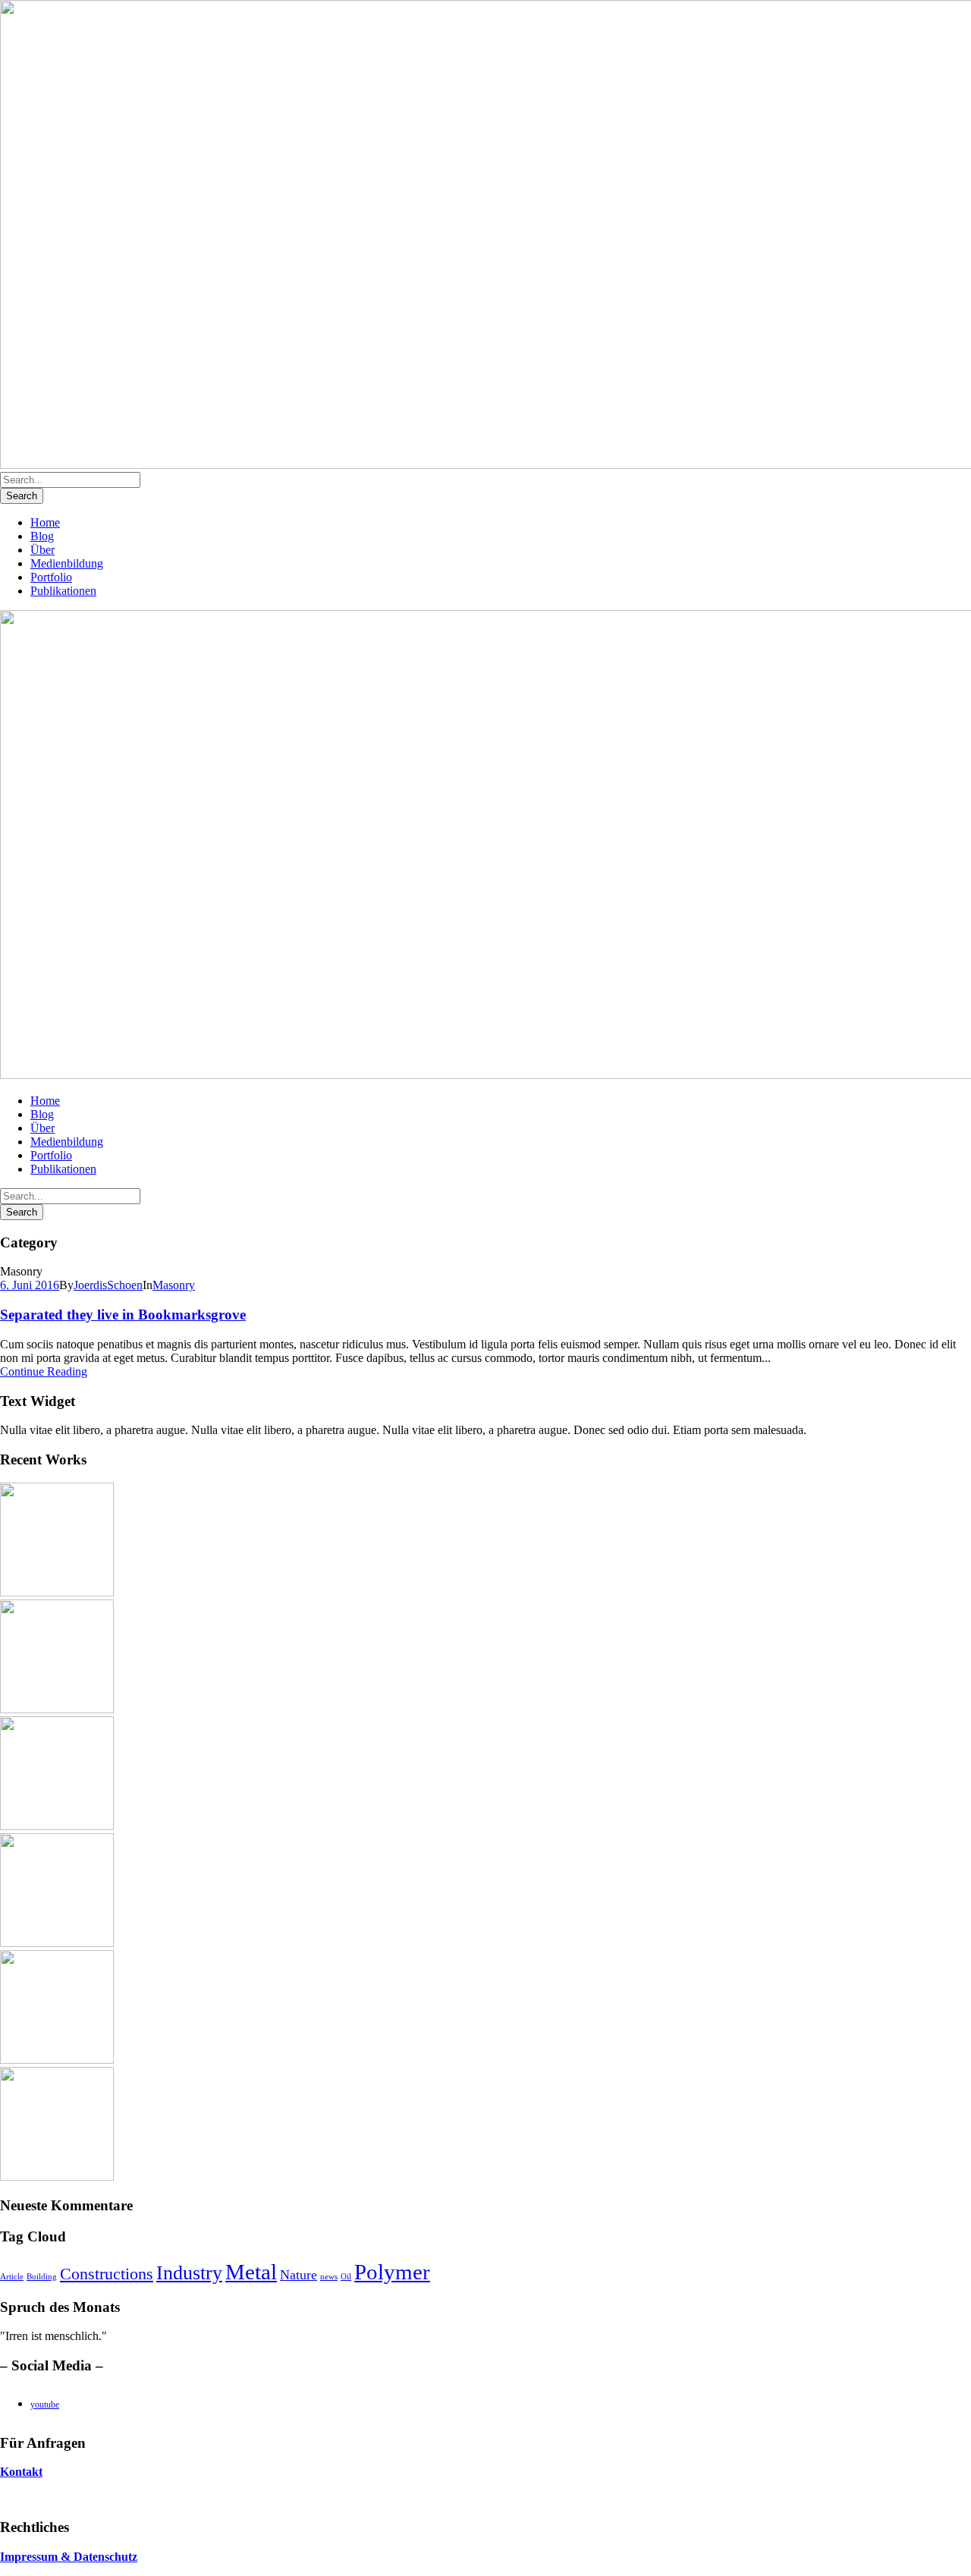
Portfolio (51, 577)
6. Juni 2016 (30, 1285)
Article (12, 2277)
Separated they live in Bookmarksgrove (123, 1315)
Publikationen (63, 591)
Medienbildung (67, 563)
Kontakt (21, 2472)
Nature (299, 2275)
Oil (346, 2277)
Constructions (107, 2274)
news (329, 2277)
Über (42, 550)
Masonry (174, 1285)
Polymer (392, 2272)
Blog (42, 536)
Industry (189, 2273)
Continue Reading (44, 1371)
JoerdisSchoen (108, 1285)
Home (45, 522)
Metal (251, 2272)
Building (42, 2277)
